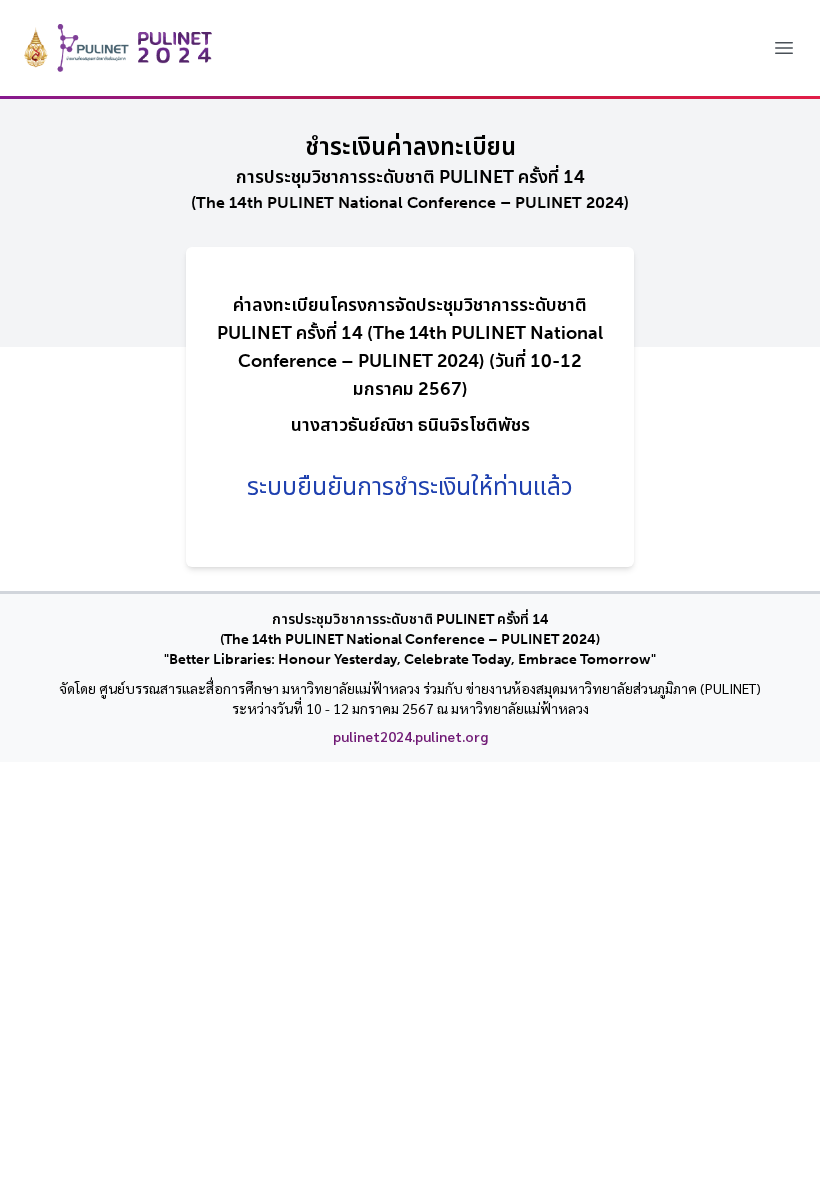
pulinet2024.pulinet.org (410, 736)
